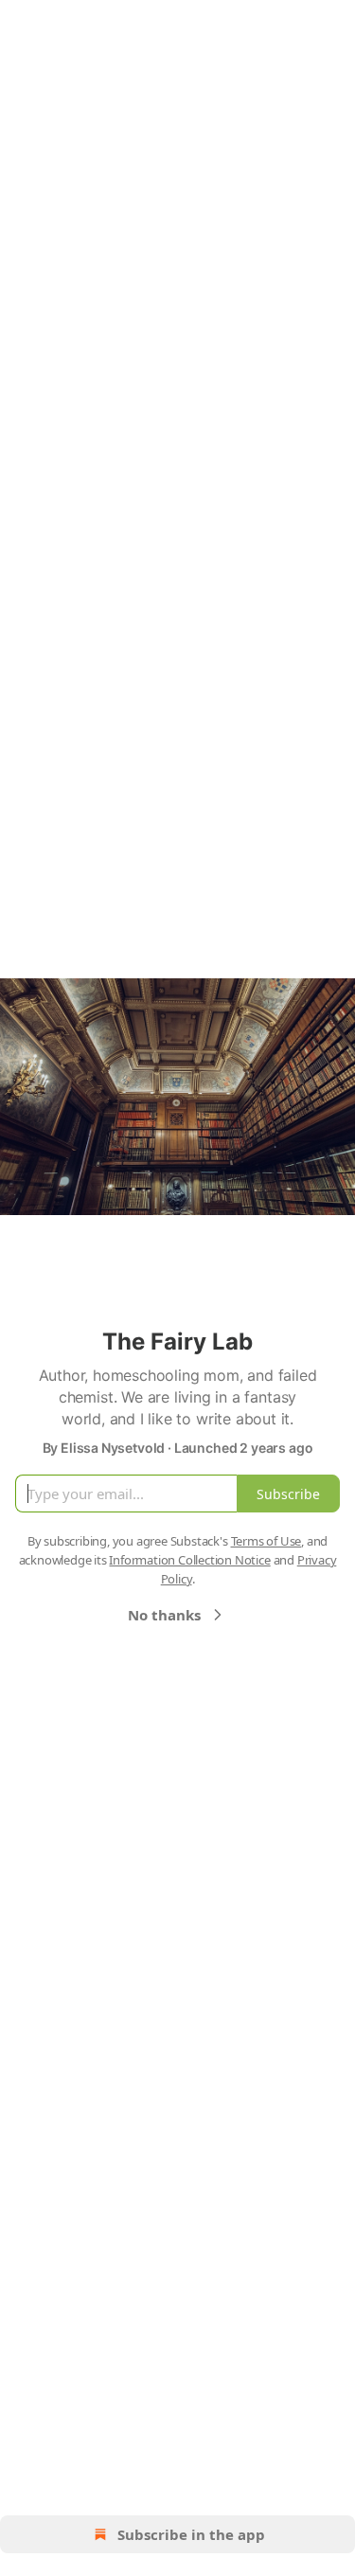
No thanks (164, 1615)
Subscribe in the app (191, 2534)
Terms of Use (266, 1541)
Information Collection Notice (189, 1560)
